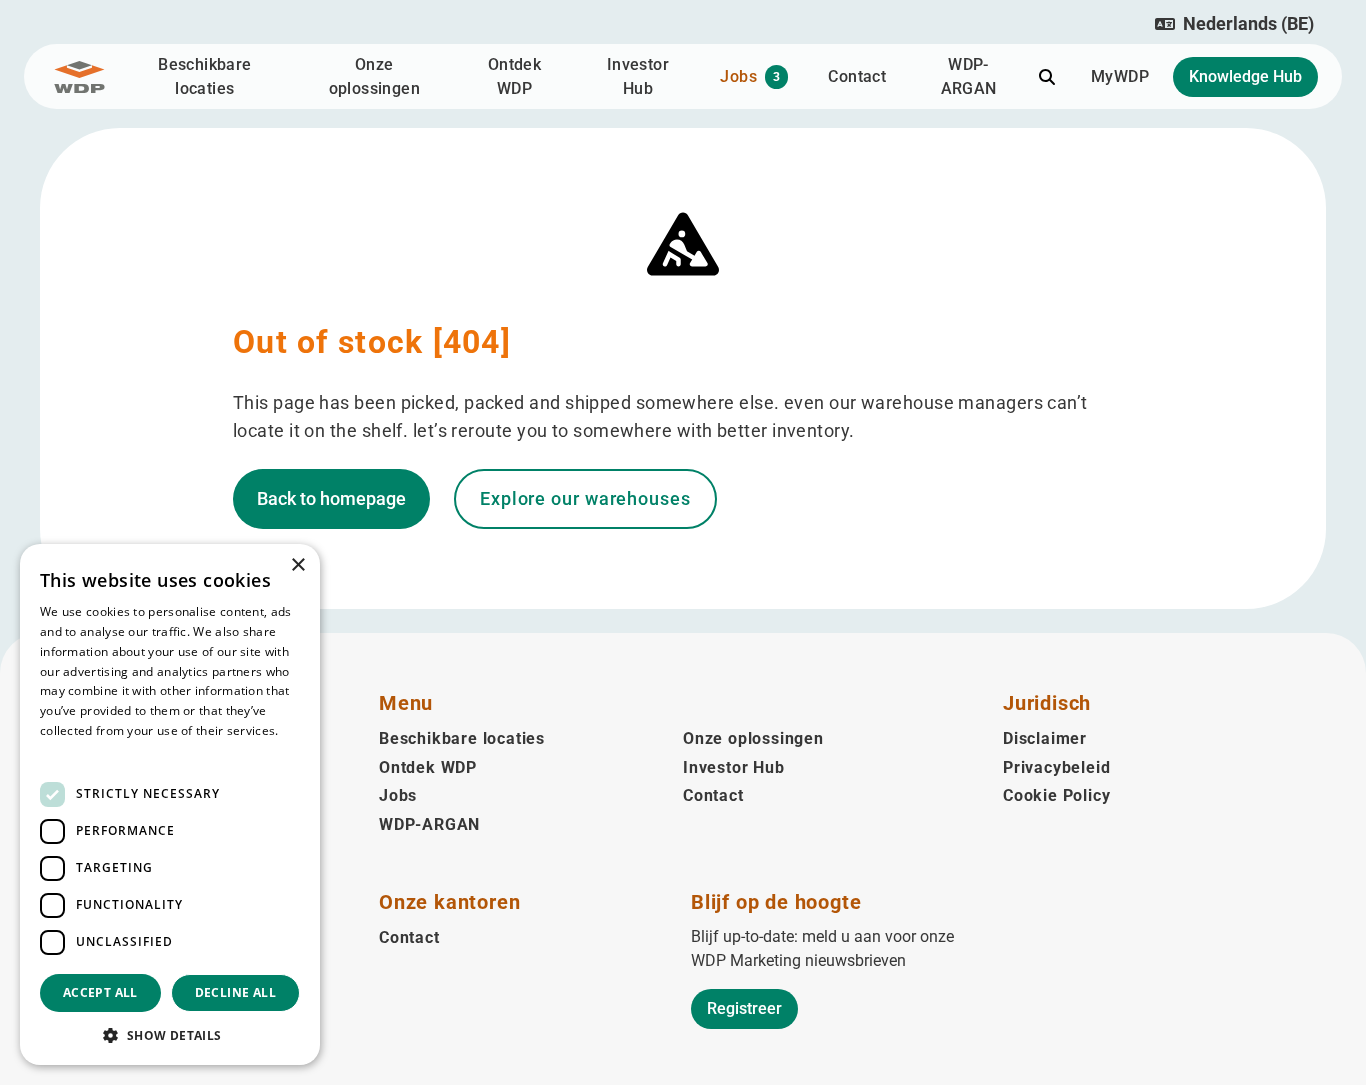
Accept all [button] (100, 992)
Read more (72, 750)
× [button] (297, 565)
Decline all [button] (235, 992)
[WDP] (79, 77)
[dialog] (170, 804)
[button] (1234, 24)
